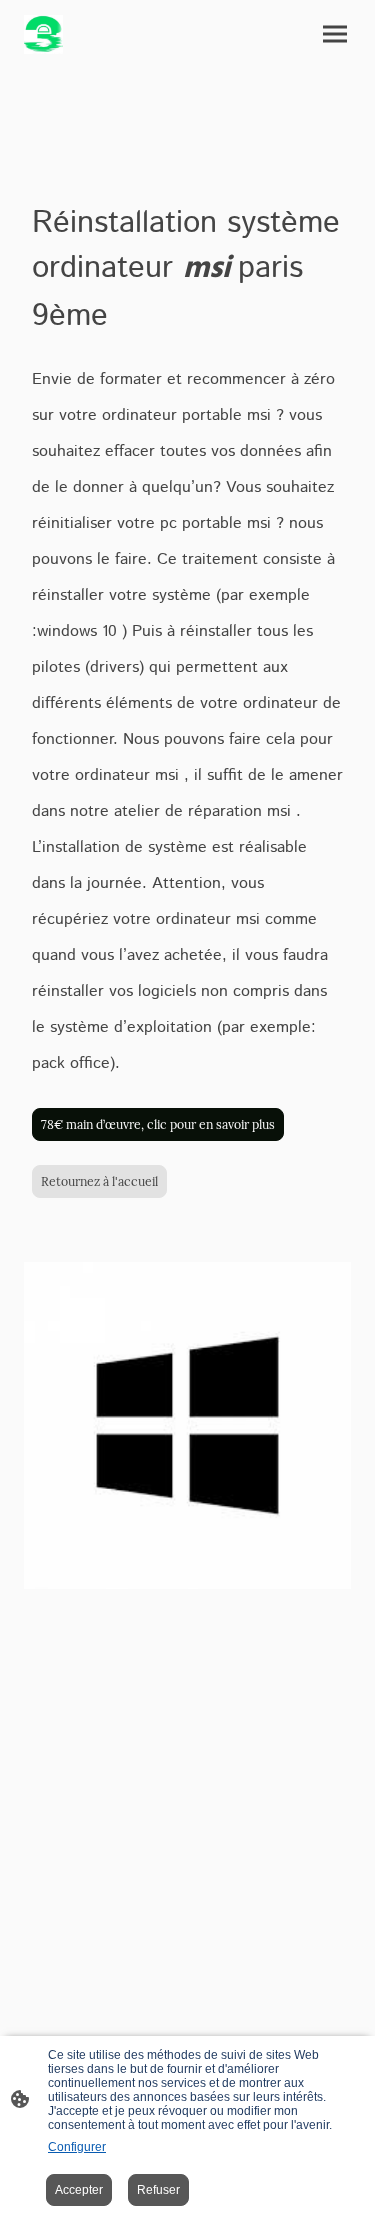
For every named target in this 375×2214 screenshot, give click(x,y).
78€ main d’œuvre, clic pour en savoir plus (158, 1124)
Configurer (77, 2147)
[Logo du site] (43, 34)
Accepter (79, 2190)
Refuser (158, 2190)
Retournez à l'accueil (99, 1181)
